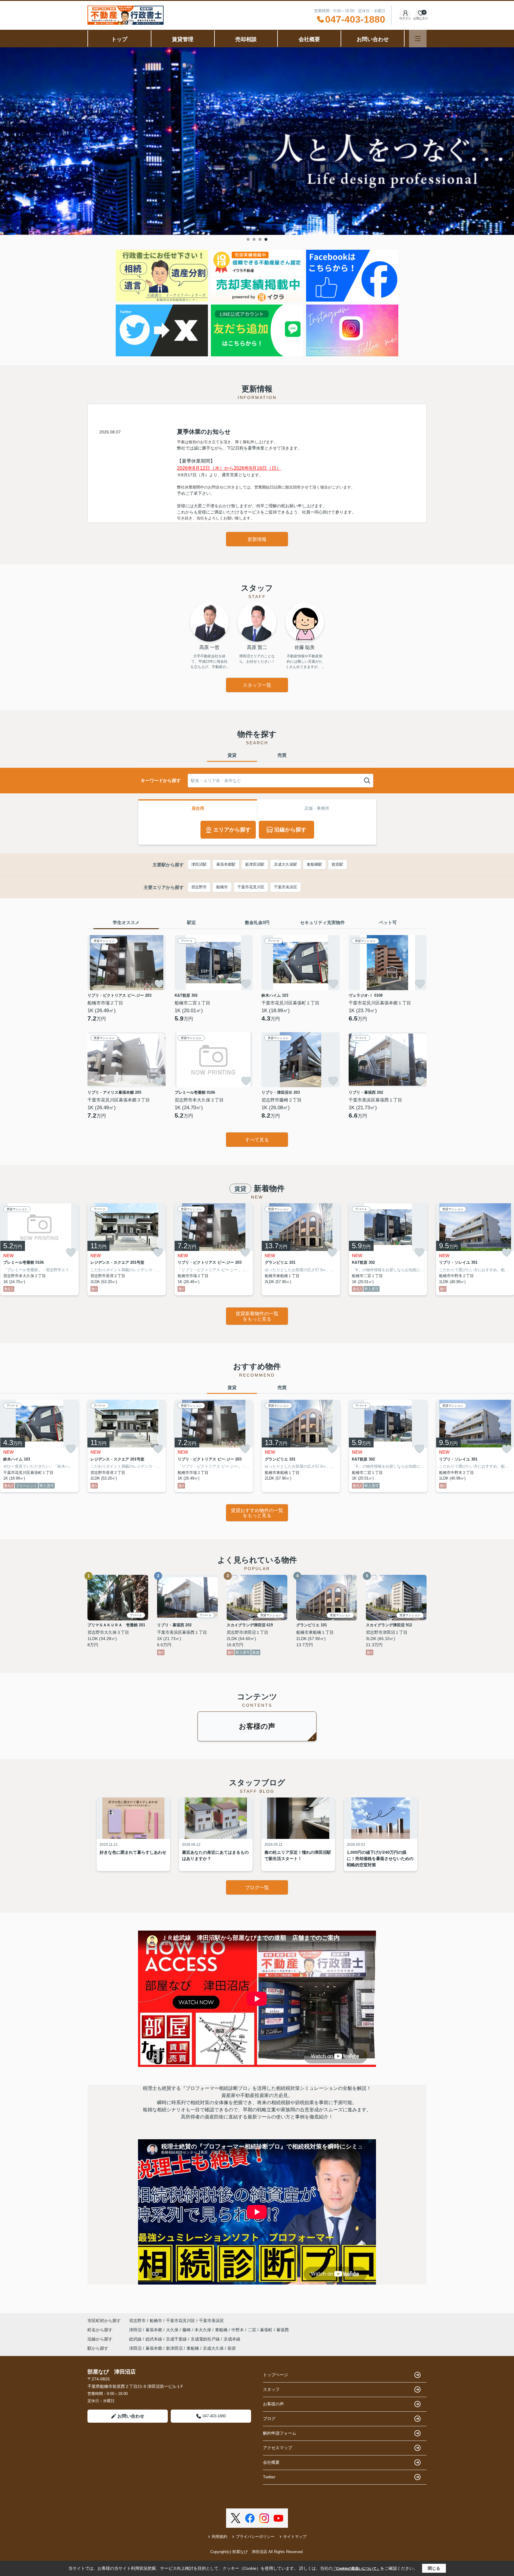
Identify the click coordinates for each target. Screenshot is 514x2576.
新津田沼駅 (255, 864)
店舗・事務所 (317, 808)
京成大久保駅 (286, 864)
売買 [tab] (282, 755)
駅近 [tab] (192, 922)
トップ (119, 39)
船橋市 (222, 887)
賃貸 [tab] (232, 755)
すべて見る (257, 1140)
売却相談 (246, 39)
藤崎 (187, 2330)
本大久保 (203, 2330)
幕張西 (283, 2330)
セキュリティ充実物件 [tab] (322, 922)
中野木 (238, 2330)
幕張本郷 (154, 2330)
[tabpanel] (257, 141)
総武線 (136, 2339)
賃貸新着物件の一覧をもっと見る (257, 1316)
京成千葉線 (177, 2339)
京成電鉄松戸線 (206, 2339)
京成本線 (232, 2339)
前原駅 (337, 864)
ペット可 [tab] (388, 922)
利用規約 (220, 2537)
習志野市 (199, 887)
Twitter (269, 2477)
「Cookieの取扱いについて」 (356, 2569)
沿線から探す (290, 830)
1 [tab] (248, 239)
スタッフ (271, 2389)
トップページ (275, 2375)
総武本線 (154, 2339)
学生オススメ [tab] (126, 922)
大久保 (173, 2330)
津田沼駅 (199, 864)
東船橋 (222, 2330)
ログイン (405, 18)
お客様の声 (257, 1726)
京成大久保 (213, 2348)
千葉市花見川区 (251, 887)
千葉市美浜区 (286, 887)
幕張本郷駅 (226, 864)
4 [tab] (266, 239)
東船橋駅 (314, 864)
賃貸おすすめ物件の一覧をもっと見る (257, 1513)
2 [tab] (254, 239)
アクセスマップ (278, 2448)
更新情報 (257, 539)
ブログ (269, 2419)
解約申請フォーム (280, 2433)
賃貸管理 (183, 39)
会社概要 (309, 39)
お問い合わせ (373, 39)
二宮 (253, 2330)
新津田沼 (174, 2348)
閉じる (434, 2568)
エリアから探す (232, 830)
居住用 (198, 808)
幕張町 (267, 2330)
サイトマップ (295, 2537)
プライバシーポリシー (255, 2537)
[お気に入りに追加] (159, 984)
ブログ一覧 (257, 1888)
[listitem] (127, 1249)
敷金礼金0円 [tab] (257, 922)
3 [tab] (260, 239)
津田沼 (136, 2330)
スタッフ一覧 (257, 685)
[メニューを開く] (418, 39)
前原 (232, 2348)
